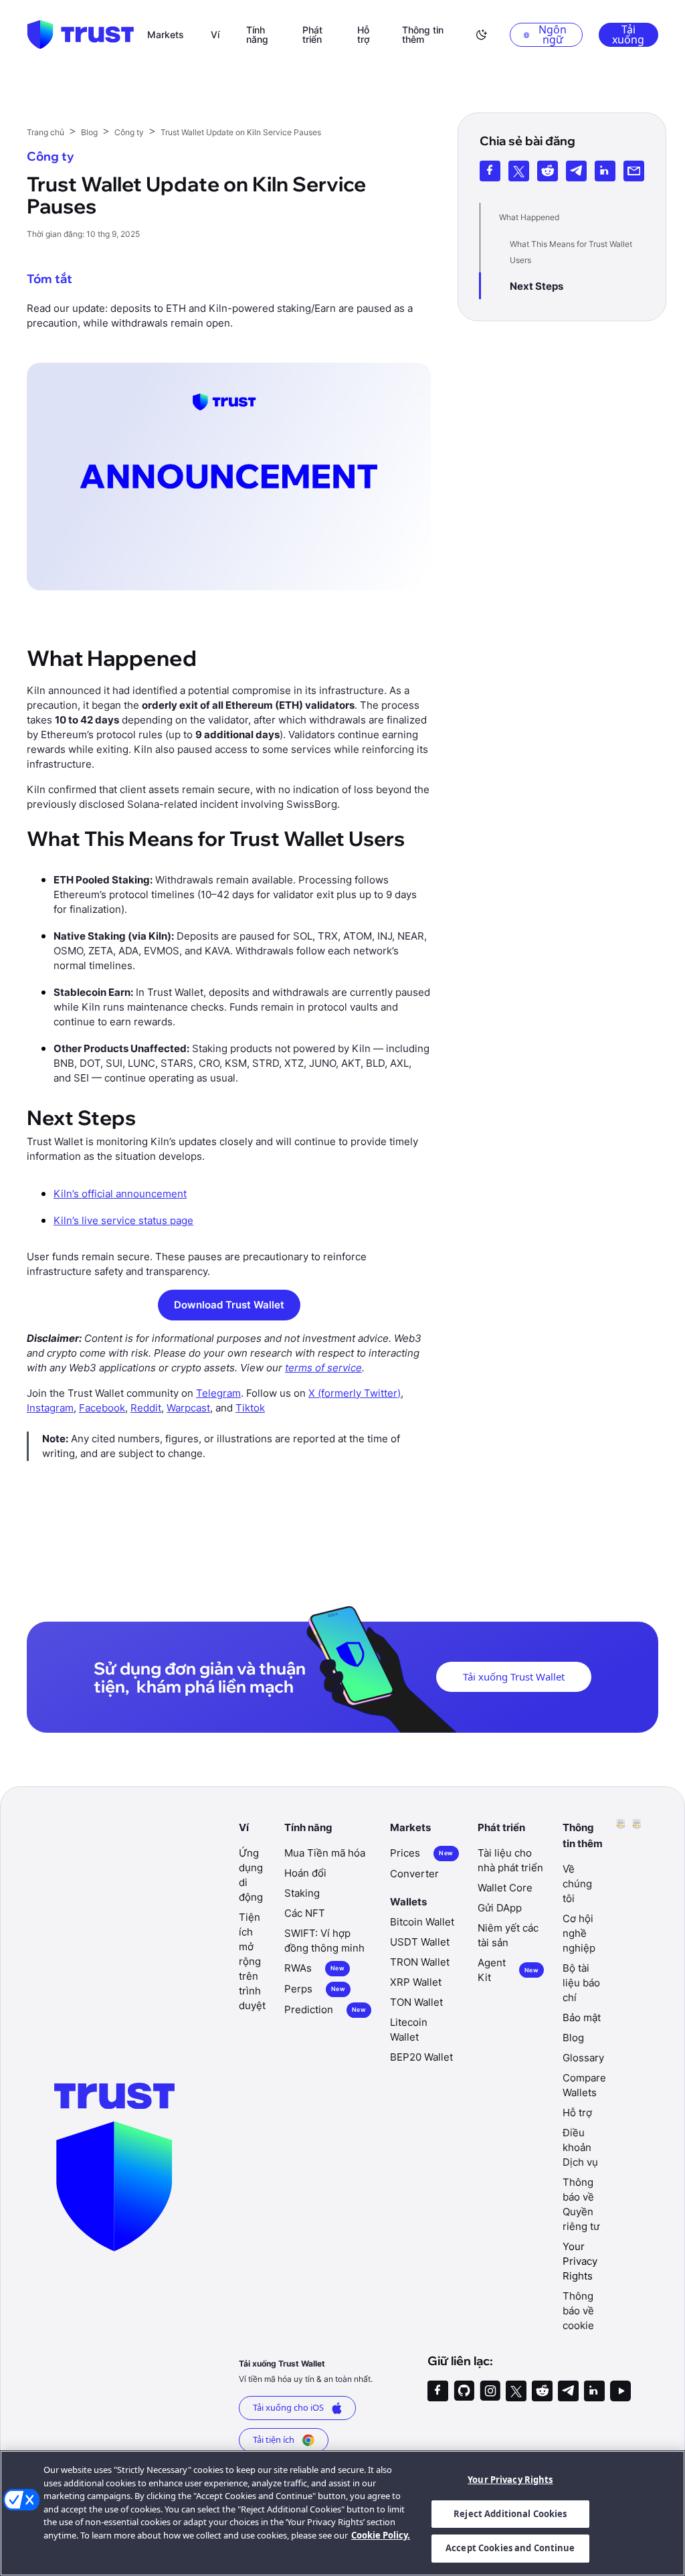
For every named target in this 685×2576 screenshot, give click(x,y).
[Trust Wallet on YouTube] (620, 2391)
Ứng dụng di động (251, 1875)
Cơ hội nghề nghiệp (579, 1933)
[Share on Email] (634, 171)
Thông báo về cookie (578, 2311)
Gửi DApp (500, 1908)
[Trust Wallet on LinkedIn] (594, 2391)
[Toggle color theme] (482, 35)
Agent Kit (508, 1970)
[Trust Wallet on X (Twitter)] (516, 2391)
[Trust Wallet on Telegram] (568, 2391)
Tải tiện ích (274, 2439)
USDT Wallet (420, 1942)
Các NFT (305, 1913)
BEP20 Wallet (421, 2057)
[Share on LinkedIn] (605, 171)
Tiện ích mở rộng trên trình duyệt (252, 1961)
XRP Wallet (416, 1982)
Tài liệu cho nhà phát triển (510, 1860)
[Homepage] (80, 35)
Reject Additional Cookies (510, 2514)
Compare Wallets (584, 2085)
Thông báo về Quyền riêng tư (581, 2204)
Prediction (325, 2009)
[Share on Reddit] (548, 171)
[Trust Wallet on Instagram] (490, 2391)
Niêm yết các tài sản (508, 1935)
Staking (302, 1893)
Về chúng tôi (577, 1884)
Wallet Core (505, 1888)
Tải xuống (628, 35)
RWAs (314, 1968)
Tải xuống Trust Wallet (514, 1677)
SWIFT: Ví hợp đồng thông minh (324, 1941)
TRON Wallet (420, 1962)
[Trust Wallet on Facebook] (438, 2391)
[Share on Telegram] (576, 171)
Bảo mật (582, 2017)
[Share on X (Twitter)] (519, 171)
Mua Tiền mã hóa (325, 1853)
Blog (573, 2038)
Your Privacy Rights (510, 2480)
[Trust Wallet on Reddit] (542, 2391)
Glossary (583, 2058)
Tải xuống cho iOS (288, 2407)
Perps (315, 1989)
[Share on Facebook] (490, 171)
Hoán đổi (305, 1873)
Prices (421, 1853)
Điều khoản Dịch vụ (580, 2147)
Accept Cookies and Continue (510, 2548)
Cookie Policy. (381, 2535)
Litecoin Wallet (409, 2030)
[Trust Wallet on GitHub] (464, 2391)
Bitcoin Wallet (422, 1922)
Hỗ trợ (577, 2113)
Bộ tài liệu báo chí (581, 1983)
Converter (414, 1874)
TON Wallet (416, 2002)
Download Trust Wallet (229, 1305)
